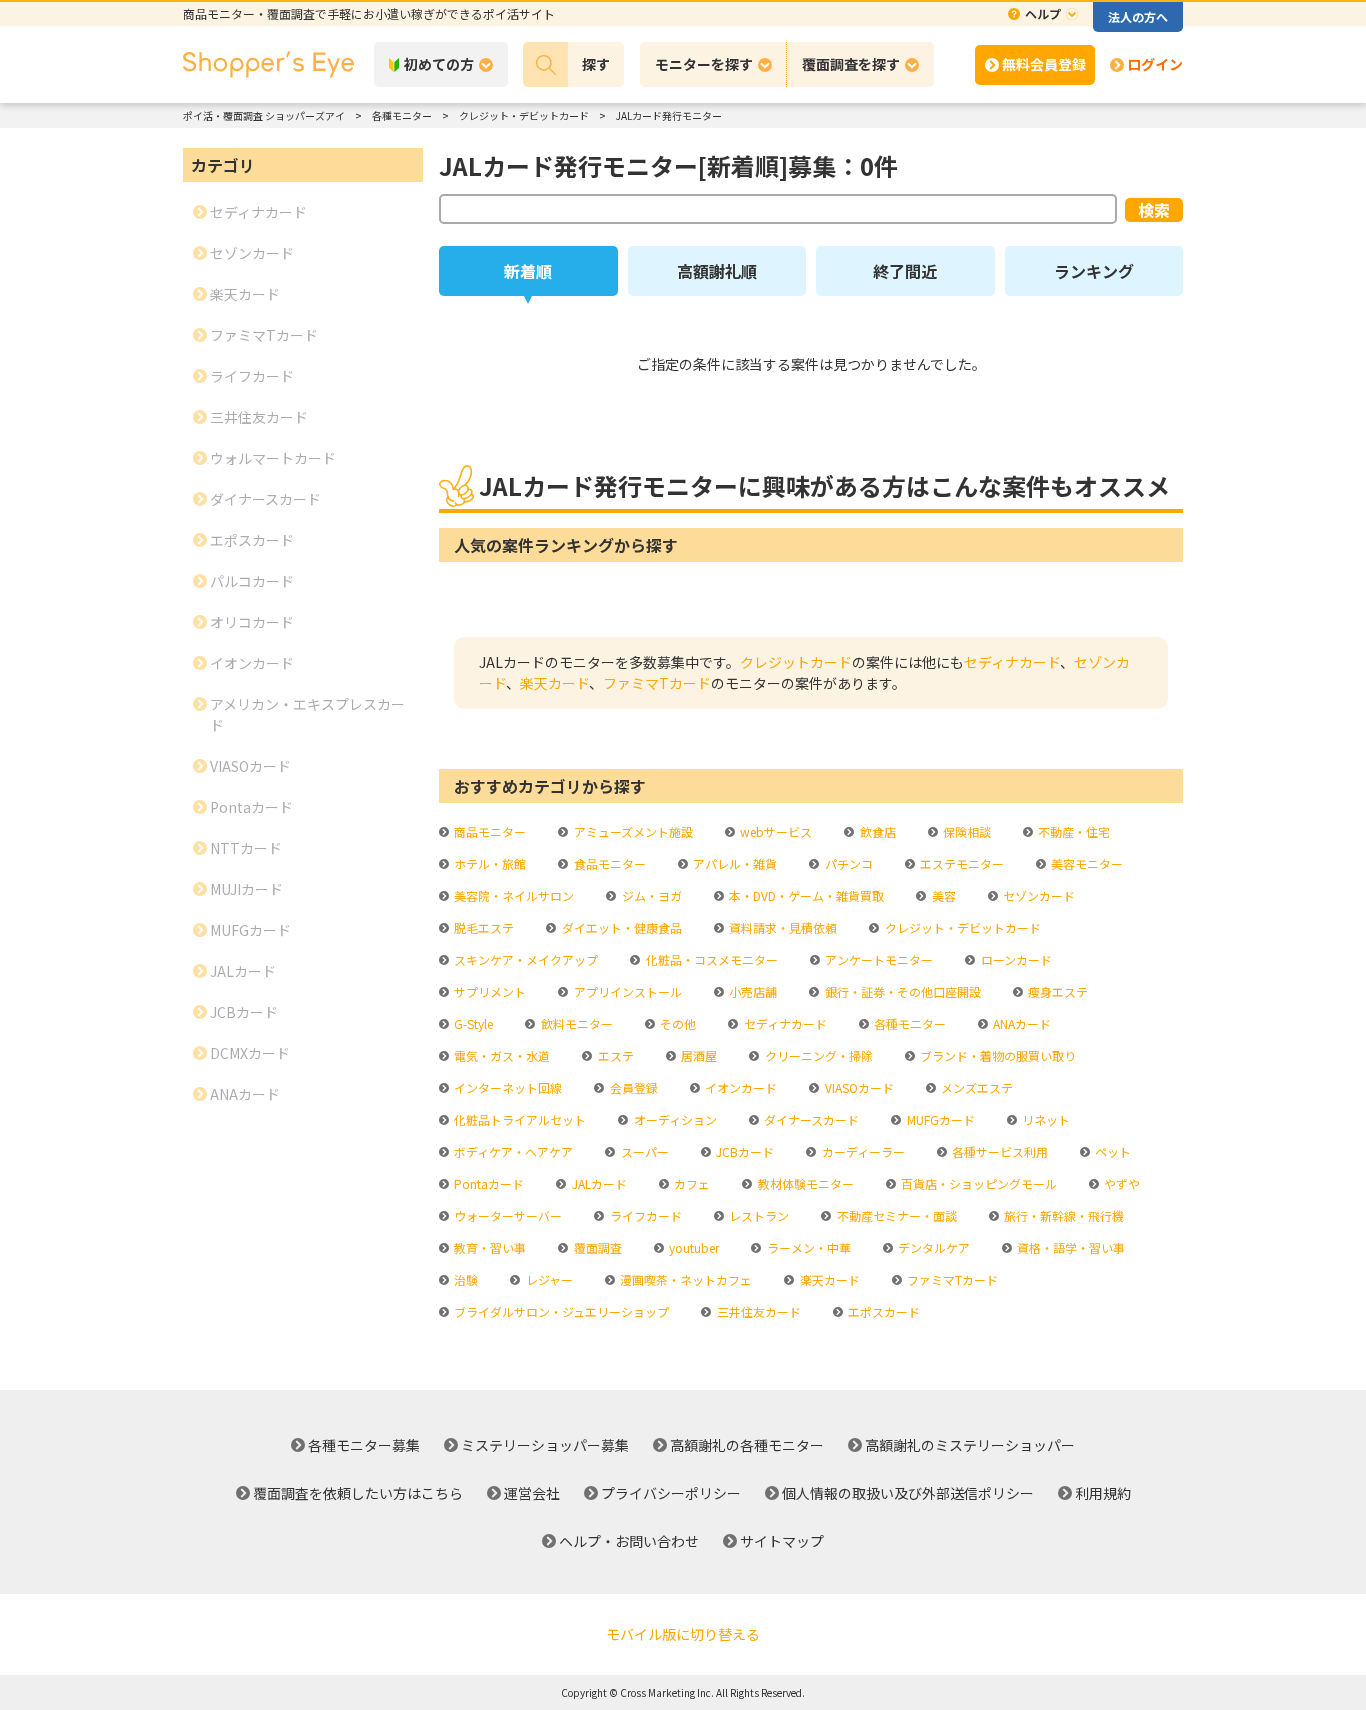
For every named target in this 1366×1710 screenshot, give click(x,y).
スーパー (643, 1151)
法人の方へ (1138, 16)
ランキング (1094, 271)
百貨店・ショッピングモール (977, 1183)
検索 (1154, 210)
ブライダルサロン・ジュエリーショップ (560, 1311)
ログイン (1155, 64)
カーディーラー (861, 1151)
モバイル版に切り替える (683, 1634)
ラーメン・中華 (807, 1247)
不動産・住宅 (1072, 831)
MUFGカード (939, 1119)
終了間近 (905, 271)
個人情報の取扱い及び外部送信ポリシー (908, 1493)
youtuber (692, 1247)
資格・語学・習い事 (1069, 1247)
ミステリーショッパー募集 (545, 1445)
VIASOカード (857, 1087)
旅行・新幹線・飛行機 (1062, 1215)
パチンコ (847, 863)
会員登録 (632, 1087)
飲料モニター (575, 1023)
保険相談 (965, 831)
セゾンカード (1037, 895)
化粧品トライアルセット (518, 1119)
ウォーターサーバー (506, 1215)
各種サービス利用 (998, 1151)
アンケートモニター (877, 959)
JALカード (597, 1183)
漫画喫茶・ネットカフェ (684, 1279)
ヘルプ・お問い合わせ (629, 1541)
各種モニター (908, 1023)
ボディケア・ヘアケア (512, 1151)
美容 (942, 895)
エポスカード (882, 1311)
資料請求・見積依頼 (781, 927)
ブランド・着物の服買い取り (996, 1055)
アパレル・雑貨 (733, 863)
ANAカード (1020, 1023)
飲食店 (876, 831)
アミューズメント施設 (631, 831)
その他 (676, 1023)
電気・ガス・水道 (500, 1055)
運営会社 (532, 1493)
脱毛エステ (482, 927)
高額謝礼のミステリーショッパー (970, 1445)
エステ (614, 1055)
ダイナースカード (810, 1119)
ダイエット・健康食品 (620, 927)
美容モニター (1085, 863)
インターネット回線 (506, 1087)
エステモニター (960, 863)
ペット (1111, 1151)
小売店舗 (751, 991)
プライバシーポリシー (671, 1493)
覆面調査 (596, 1247)
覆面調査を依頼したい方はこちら (358, 1493)
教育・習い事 (488, 1247)
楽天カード (554, 683)
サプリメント (488, 991)
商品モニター (488, 831)
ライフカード (644, 1215)
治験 (464, 1279)
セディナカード (1012, 662)
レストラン (757, 1215)
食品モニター (608, 863)
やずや (1120, 1183)
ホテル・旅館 (488, 863)
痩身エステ (1056, 991)
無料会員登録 (1044, 64)
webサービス (774, 831)
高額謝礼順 (717, 271)
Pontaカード (487, 1183)
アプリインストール (626, 991)
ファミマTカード (657, 683)
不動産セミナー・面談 (895, 1215)
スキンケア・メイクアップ (524, 959)
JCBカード (743, 1151)
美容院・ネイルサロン (512, 895)
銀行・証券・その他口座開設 (901, 991)
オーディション (673, 1119)
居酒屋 (697, 1055)
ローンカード (1014, 959)
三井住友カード (757, 1311)
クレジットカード (796, 662)
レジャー (547, 1279)
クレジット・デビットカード (961, 927)
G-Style (472, 1023)
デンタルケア (932, 1247)
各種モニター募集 (364, 1445)
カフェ (690, 1183)
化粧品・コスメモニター (710, 959)
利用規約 (1103, 1493)
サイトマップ (782, 1541)
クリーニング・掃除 (817, 1055)
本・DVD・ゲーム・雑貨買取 (805, 895)
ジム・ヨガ (650, 895)
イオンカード (739, 1087)
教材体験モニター (804, 1183)
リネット (1044, 1119)
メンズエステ (975, 1087)
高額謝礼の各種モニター (747, 1445)
